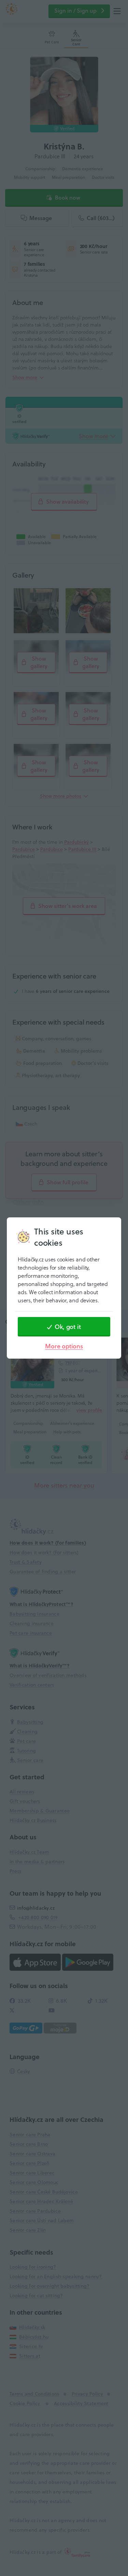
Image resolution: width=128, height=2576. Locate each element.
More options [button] (64, 1346)
